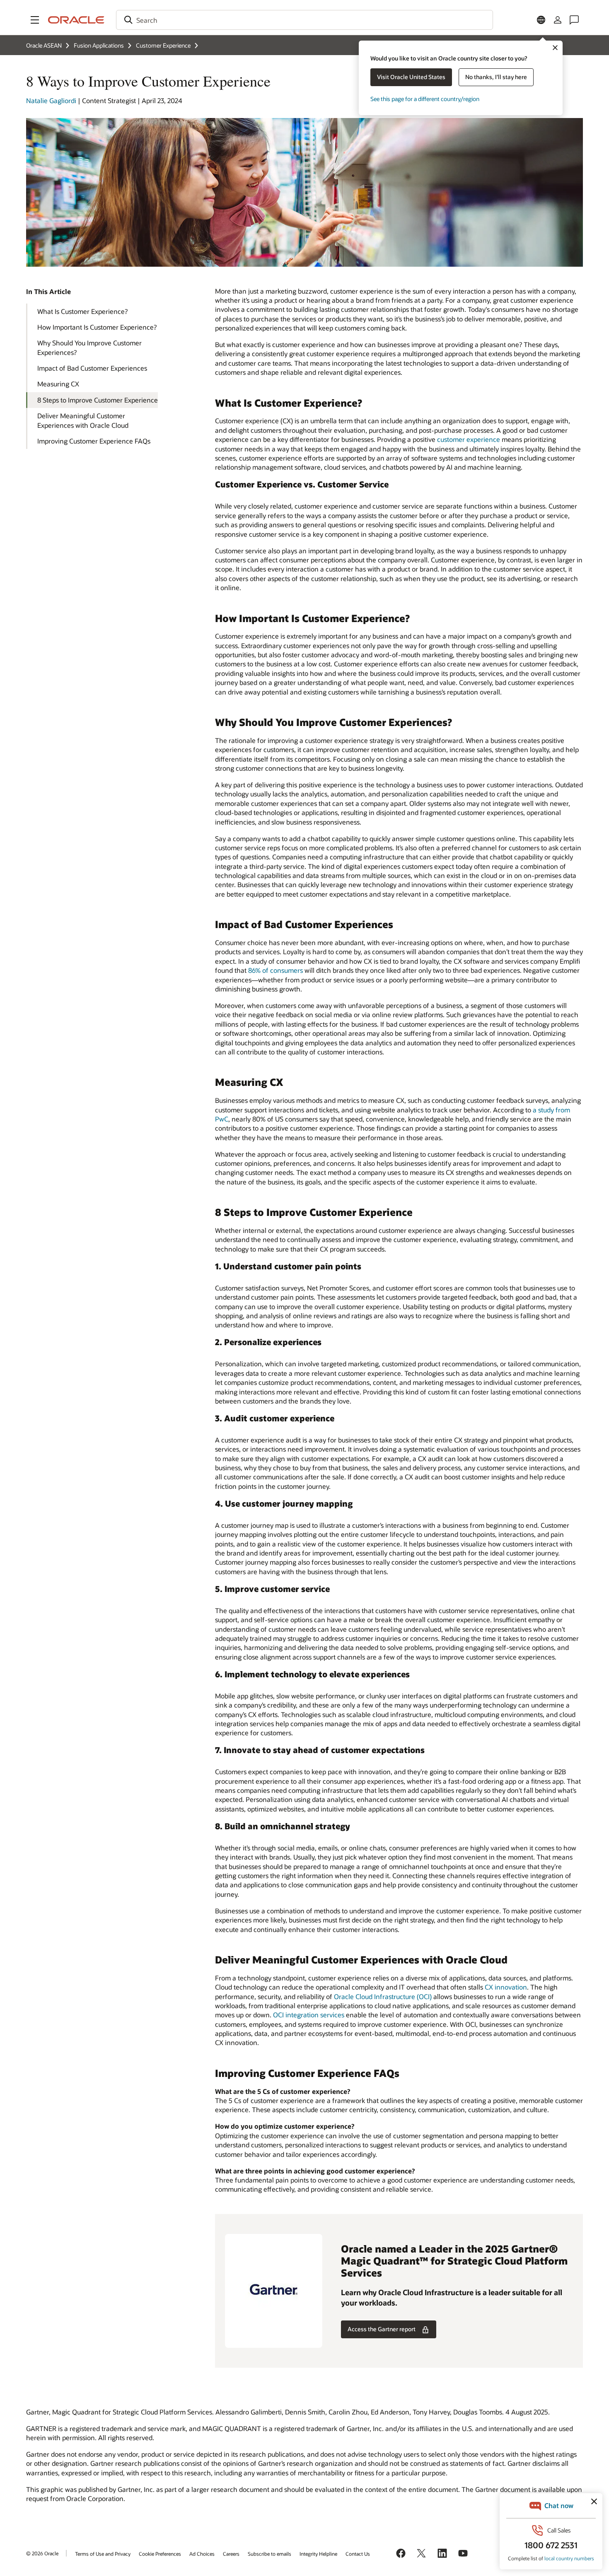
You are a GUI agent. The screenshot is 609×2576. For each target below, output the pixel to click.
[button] (35, 20)
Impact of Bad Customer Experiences (92, 368)
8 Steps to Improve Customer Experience (98, 400)
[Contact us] (574, 20)
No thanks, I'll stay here (496, 77)
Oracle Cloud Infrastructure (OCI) (383, 1996)
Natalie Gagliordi (51, 100)
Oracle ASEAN (44, 45)
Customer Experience (163, 45)
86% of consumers (275, 970)
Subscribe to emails (269, 2554)
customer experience (469, 439)
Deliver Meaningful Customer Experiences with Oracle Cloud (83, 420)
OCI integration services (309, 2015)
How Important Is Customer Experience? (97, 327)
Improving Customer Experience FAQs (94, 441)
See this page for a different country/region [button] (425, 99)
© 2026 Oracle (42, 2553)
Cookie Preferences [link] (160, 2554)
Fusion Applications (99, 45)
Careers (231, 2554)
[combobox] (304, 20)
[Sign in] (558, 20)
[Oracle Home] (76, 20)
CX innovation (506, 1987)
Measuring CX (58, 384)
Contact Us (358, 2554)
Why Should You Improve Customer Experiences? (89, 347)
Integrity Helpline (318, 2554)
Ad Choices (202, 2554)
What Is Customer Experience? (82, 311)
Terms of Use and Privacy (103, 2554)
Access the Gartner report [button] (382, 2329)
